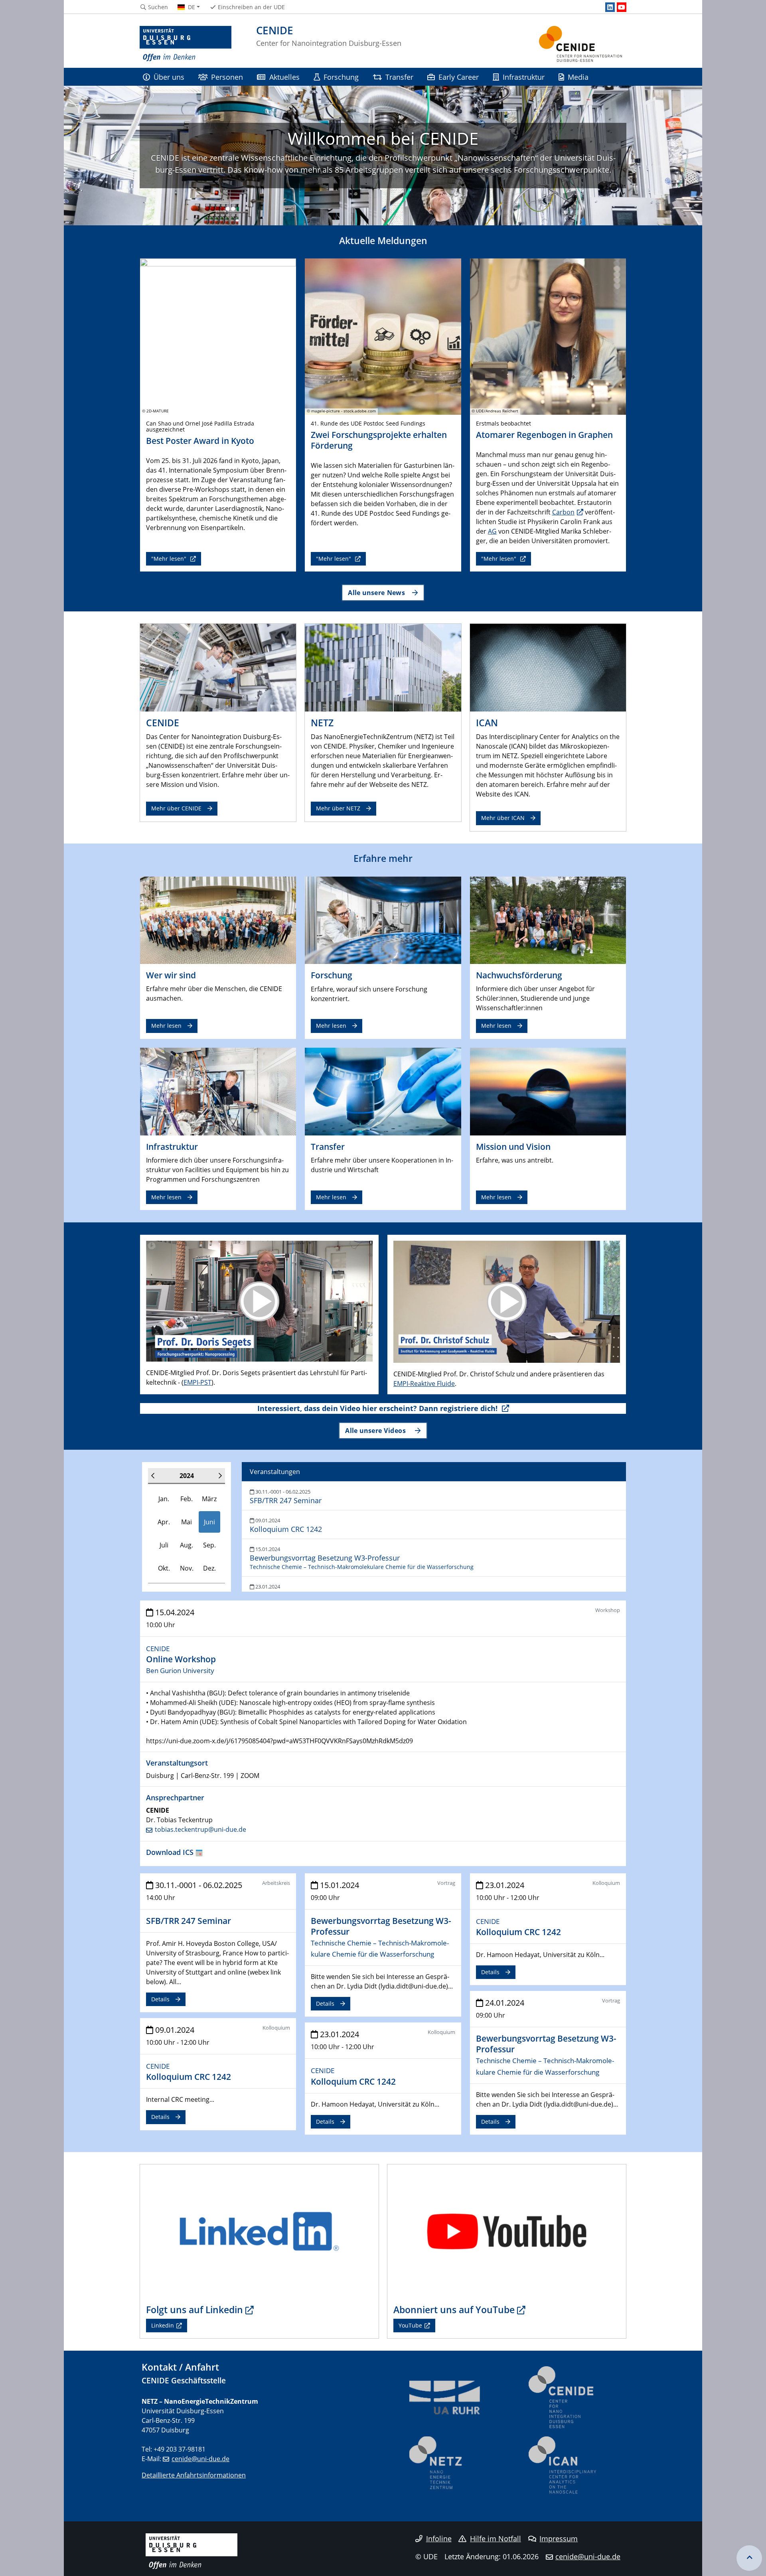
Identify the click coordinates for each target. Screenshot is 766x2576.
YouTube (410, 2325)
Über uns (169, 77)
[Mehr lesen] (218, 920)
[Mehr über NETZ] (383, 667)
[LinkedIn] (610, 7)
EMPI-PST (197, 1382)
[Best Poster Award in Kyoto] (218, 336)
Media (578, 77)
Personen (227, 77)
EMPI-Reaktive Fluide (424, 1384)
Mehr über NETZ (338, 808)
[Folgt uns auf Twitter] (259, 2231)
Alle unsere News (376, 592)
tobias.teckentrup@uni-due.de (200, 1829)
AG (492, 531)
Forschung (341, 77)
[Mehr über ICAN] (548, 667)
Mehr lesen (166, 1026)
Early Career (459, 77)
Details (160, 1999)
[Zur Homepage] (186, 44)
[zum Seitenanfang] (749, 2558)
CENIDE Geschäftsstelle (184, 2380)
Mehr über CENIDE (176, 808)
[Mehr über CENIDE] (218, 667)
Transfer (399, 77)
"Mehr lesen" (170, 559)
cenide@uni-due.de (200, 2459)
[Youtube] (622, 7)
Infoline (439, 2539)
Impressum (559, 2539)
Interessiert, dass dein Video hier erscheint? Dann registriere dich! (378, 1408)
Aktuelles (284, 77)
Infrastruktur (524, 77)
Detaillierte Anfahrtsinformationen (194, 2475)
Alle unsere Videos (376, 1430)
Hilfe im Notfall (496, 2539)
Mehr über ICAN (503, 818)
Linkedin (163, 2325)
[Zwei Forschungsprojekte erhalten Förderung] (383, 336)
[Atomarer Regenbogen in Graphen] (548, 336)
